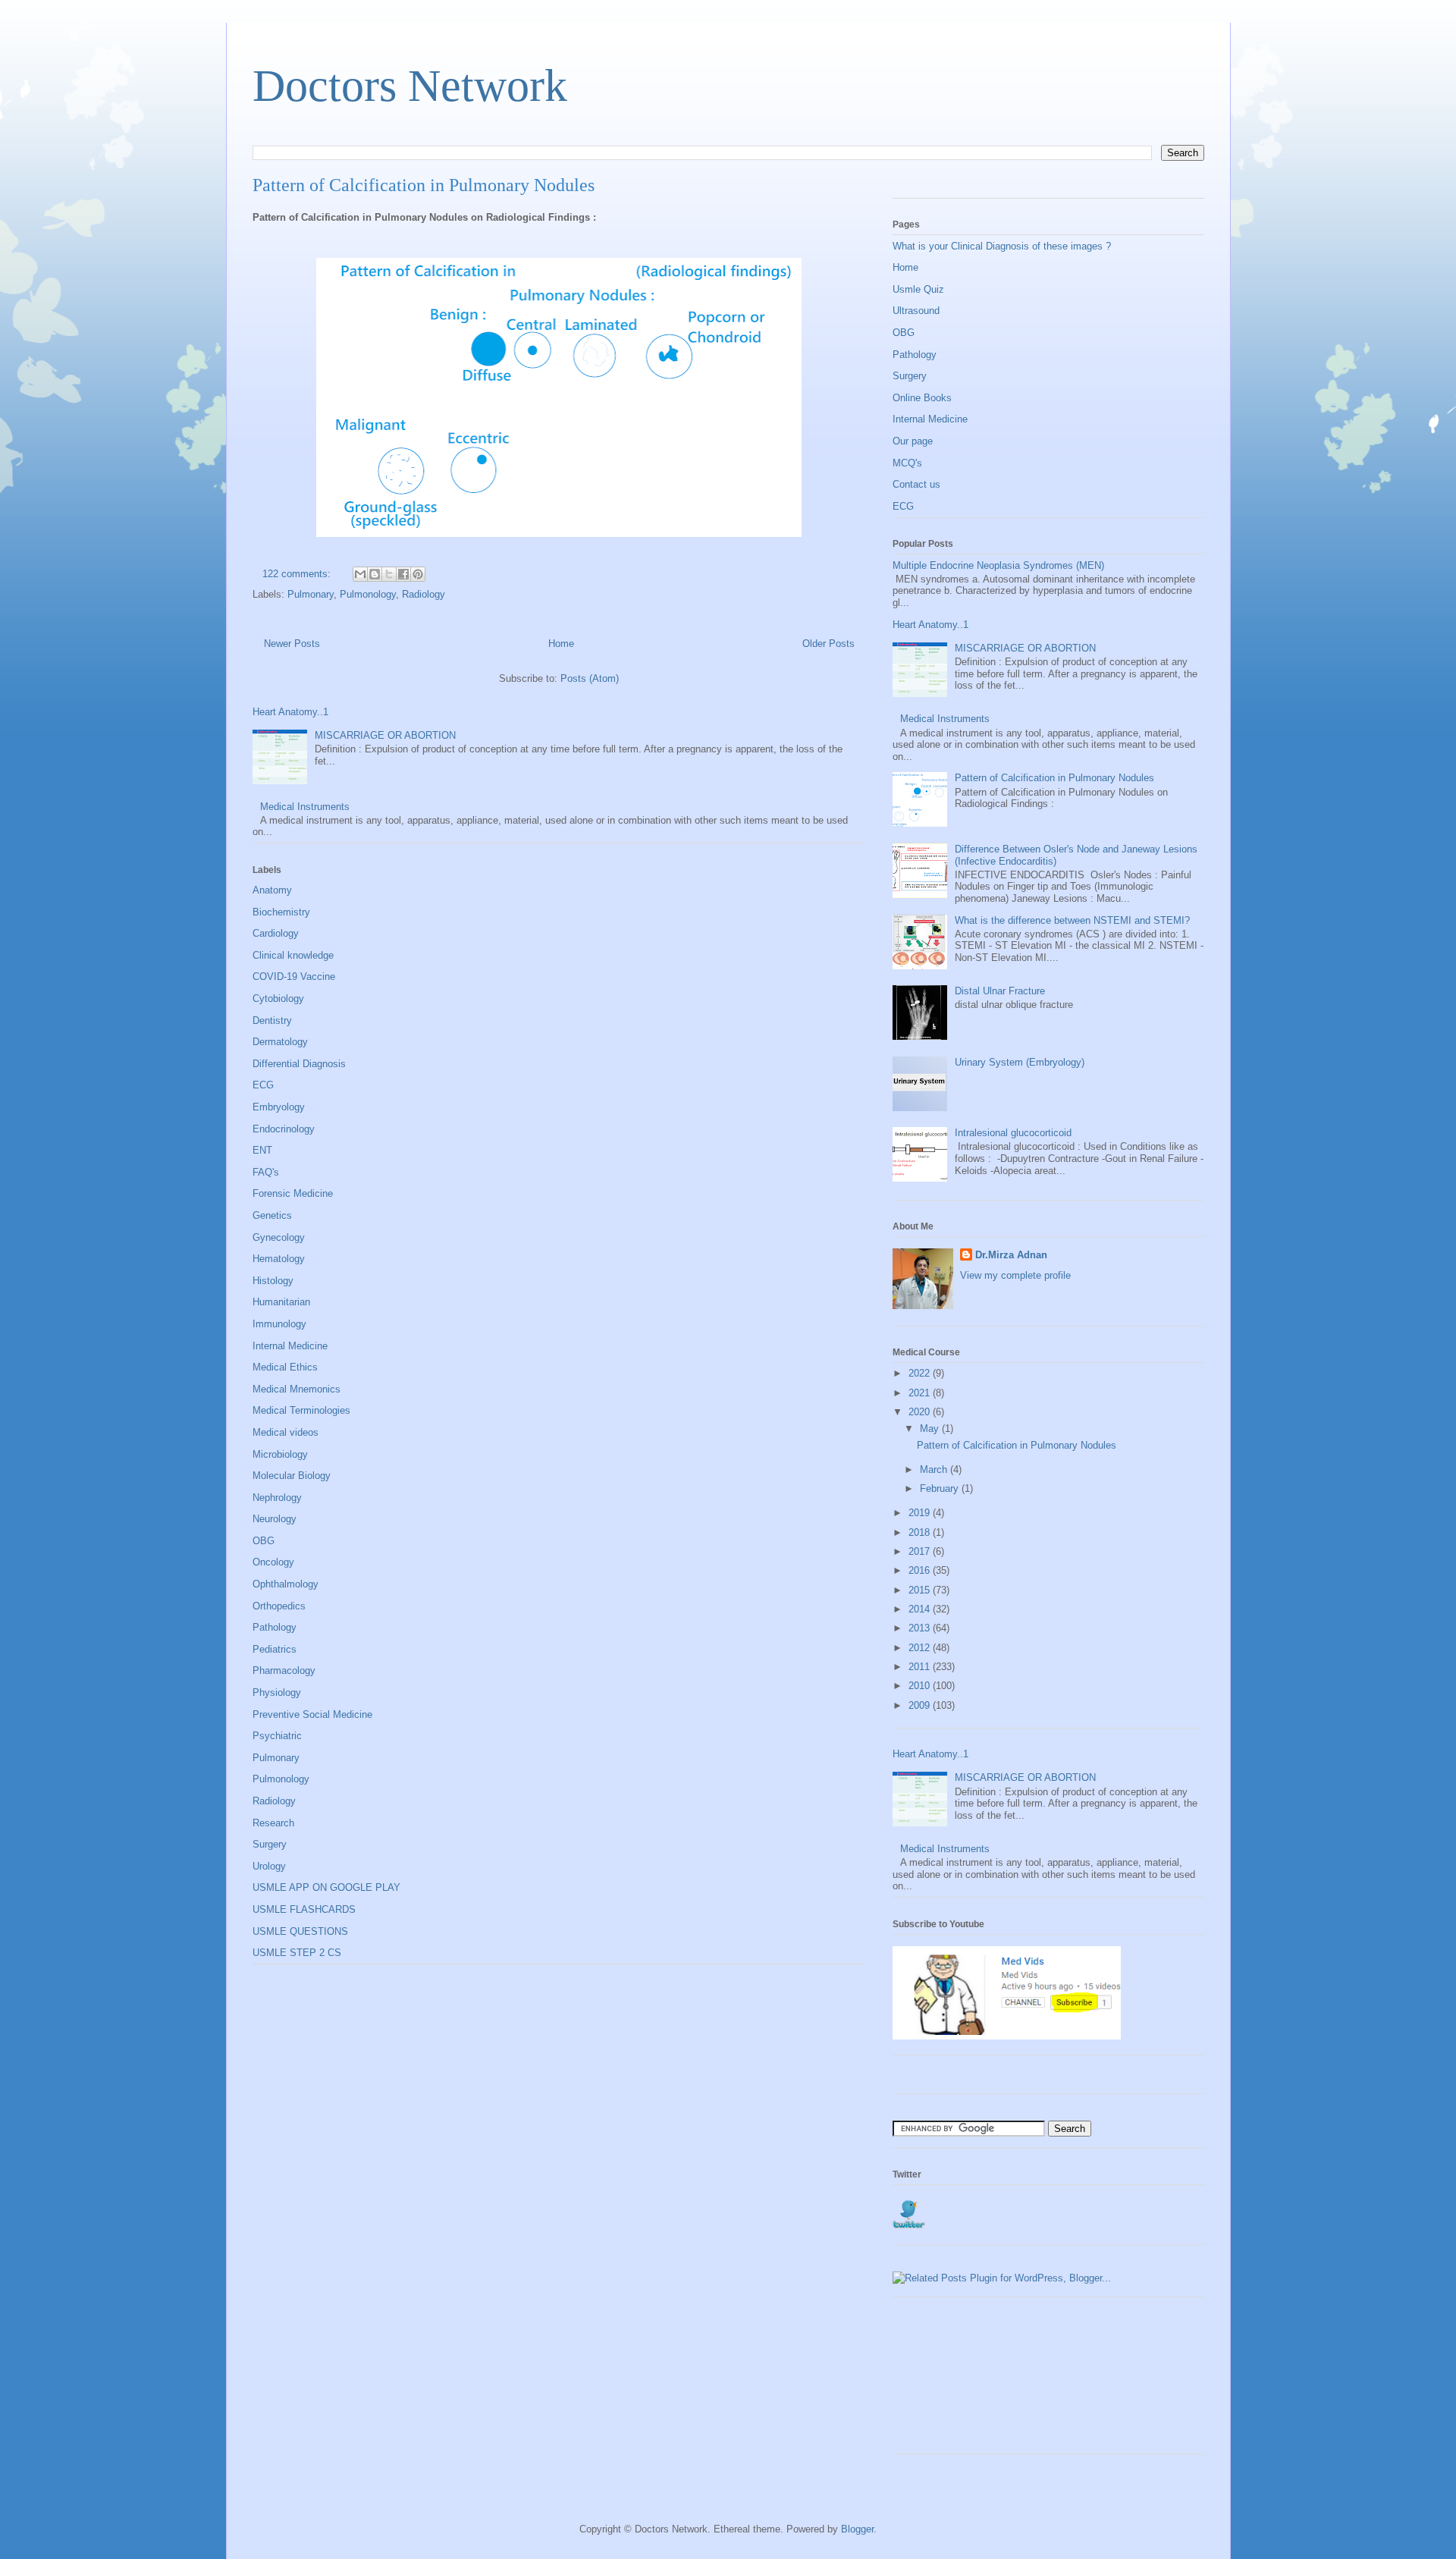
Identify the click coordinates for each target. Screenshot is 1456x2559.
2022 (921, 1373)
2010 (921, 1686)
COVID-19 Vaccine (294, 977)
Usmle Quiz (918, 289)
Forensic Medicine (293, 1193)
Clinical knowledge (293, 955)
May (931, 1429)
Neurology (275, 1519)
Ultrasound (916, 311)
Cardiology (276, 933)
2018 (921, 1532)
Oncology (273, 1562)
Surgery (270, 1844)
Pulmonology (368, 594)
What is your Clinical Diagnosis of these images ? (1002, 246)
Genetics (272, 1215)
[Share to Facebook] (403, 574)
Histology (273, 1281)
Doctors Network (410, 86)
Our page (913, 441)
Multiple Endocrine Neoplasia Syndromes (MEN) (998, 565)
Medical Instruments (305, 807)
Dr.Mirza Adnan (1011, 1255)
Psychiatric (277, 1736)
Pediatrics (275, 1649)
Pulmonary (311, 594)
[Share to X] (389, 574)
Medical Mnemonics (297, 1389)
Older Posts (828, 644)
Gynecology (279, 1237)
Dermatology (280, 1042)
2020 (921, 1412)
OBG (264, 1541)
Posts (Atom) (590, 678)
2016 (921, 1570)
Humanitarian (281, 1302)
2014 (921, 1609)
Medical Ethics (285, 1367)
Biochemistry (281, 912)
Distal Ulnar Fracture (1000, 991)
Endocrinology (284, 1129)
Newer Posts (292, 644)
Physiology (277, 1692)
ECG (263, 1085)
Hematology (279, 1259)
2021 (921, 1393)
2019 (921, 1513)
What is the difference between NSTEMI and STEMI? (1072, 920)
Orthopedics (279, 1606)
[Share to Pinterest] (418, 574)
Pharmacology (284, 1670)
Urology (269, 1866)
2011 (921, 1667)
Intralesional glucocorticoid (1013, 1133)
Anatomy (272, 890)
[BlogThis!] (375, 574)
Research (273, 1823)
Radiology (424, 594)
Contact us (916, 484)
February (941, 1488)
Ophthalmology (286, 1584)
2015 (921, 1590)
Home (561, 644)
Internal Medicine (290, 1346)
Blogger (857, 2529)
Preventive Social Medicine (312, 1714)
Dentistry (272, 1020)
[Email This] (360, 574)
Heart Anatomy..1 (290, 712)
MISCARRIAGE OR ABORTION (385, 735)
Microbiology (280, 1454)
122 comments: (298, 574)
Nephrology (277, 1498)
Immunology (279, 1324)
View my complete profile (1015, 1275)
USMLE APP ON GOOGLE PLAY (326, 1887)
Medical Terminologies (301, 1410)
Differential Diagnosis (299, 1064)
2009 (921, 1705)
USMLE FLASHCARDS (304, 1909)
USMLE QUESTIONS (300, 1931)
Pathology (275, 1627)
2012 (921, 1648)
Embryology (279, 1107)
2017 (921, 1551)
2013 (921, 1628)
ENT (262, 1150)
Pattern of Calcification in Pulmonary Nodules (424, 185)
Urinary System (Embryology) (1020, 1062)
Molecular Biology (292, 1476)
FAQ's (266, 1172)
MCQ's (907, 463)
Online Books (922, 398)
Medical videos (286, 1432)
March (935, 1469)
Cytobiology (278, 998)
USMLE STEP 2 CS (297, 1953)
